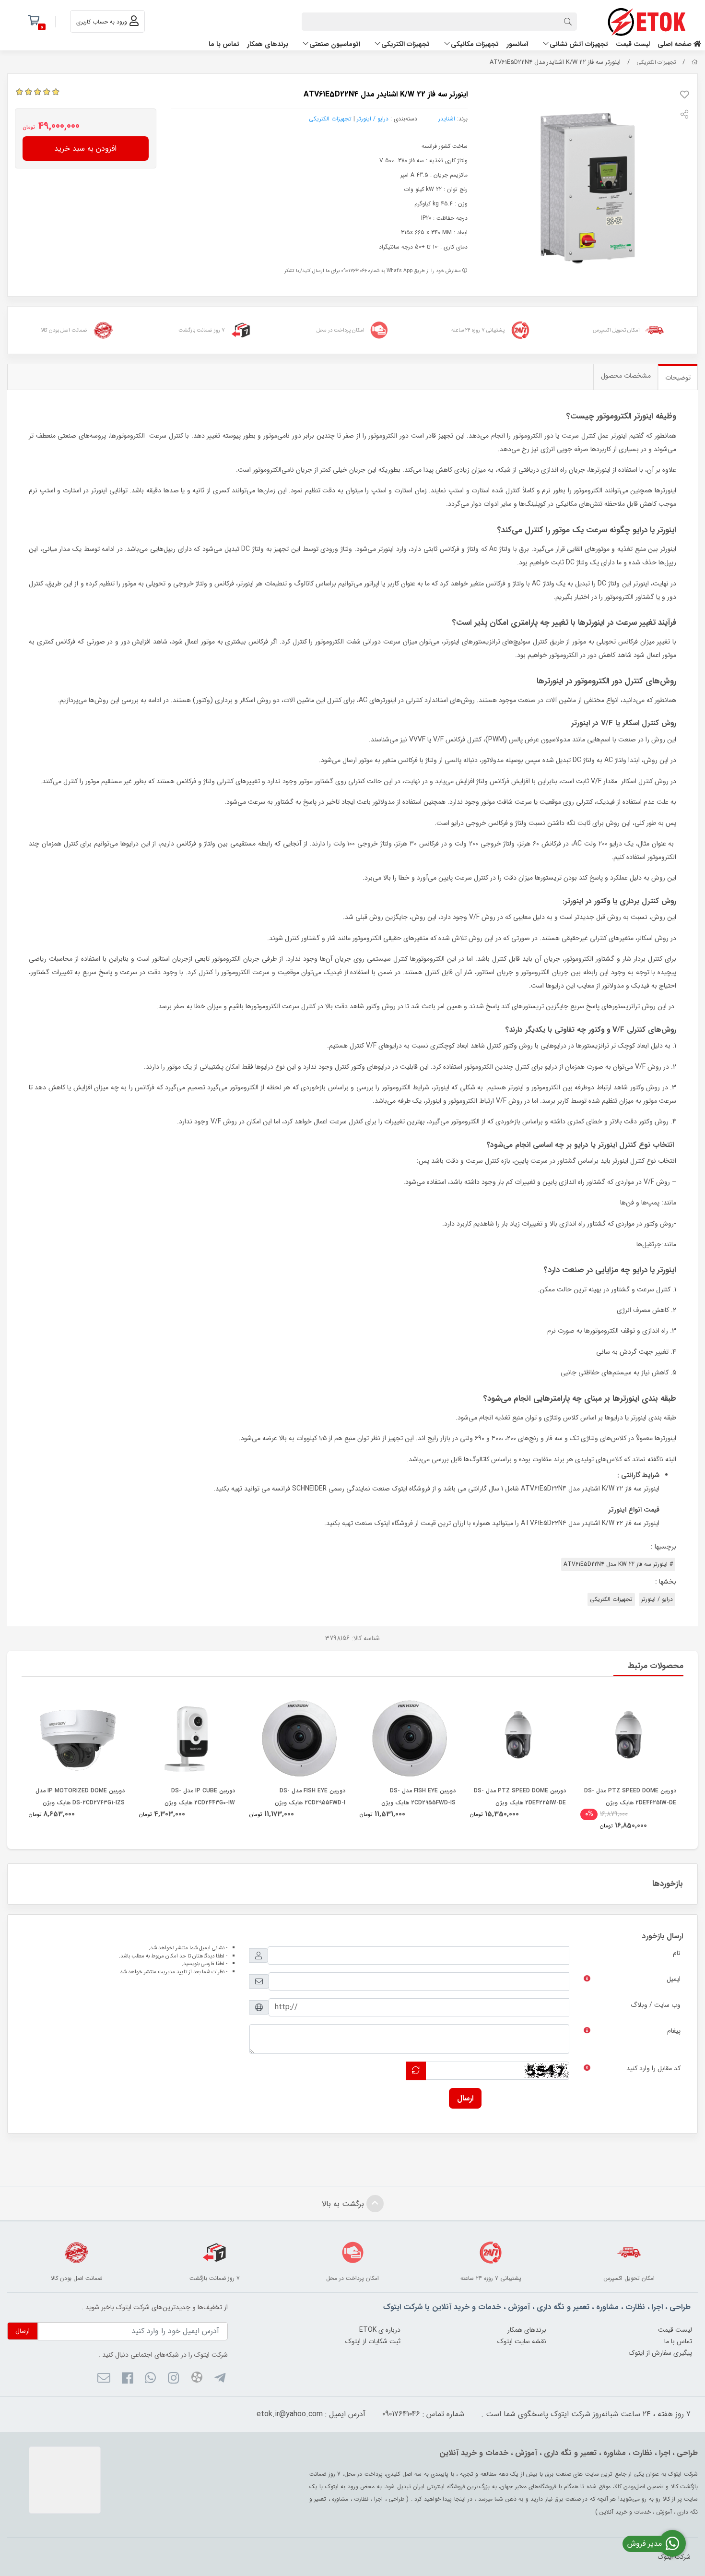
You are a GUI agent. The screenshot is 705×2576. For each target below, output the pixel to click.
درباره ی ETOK (380, 2330)
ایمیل (674, 1979)
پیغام (674, 2031)
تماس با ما (224, 44)
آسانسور (517, 44)
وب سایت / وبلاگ (656, 2005)
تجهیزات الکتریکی (405, 44)
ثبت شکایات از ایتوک (373, 2341)
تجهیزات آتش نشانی (579, 44)
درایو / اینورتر (373, 119)
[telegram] (220, 2379)
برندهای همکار (268, 44)
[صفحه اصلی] (695, 62)
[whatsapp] (150, 2379)
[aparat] (196, 2379)
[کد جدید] (416, 2071)
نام (677, 1953)
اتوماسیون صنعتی (335, 44)
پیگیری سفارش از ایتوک (660, 2353)
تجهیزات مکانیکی (475, 44)
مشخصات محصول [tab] (626, 376)
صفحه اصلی (676, 44)
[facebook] (127, 2379)
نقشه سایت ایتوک (522, 2341)
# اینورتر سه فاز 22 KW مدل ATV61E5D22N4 (618, 1564)
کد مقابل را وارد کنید (653, 2068)
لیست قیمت (633, 44)
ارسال (465, 2098)
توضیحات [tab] (678, 378)
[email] (104, 2379)
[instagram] (173, 2379)
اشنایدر (447, 119)
